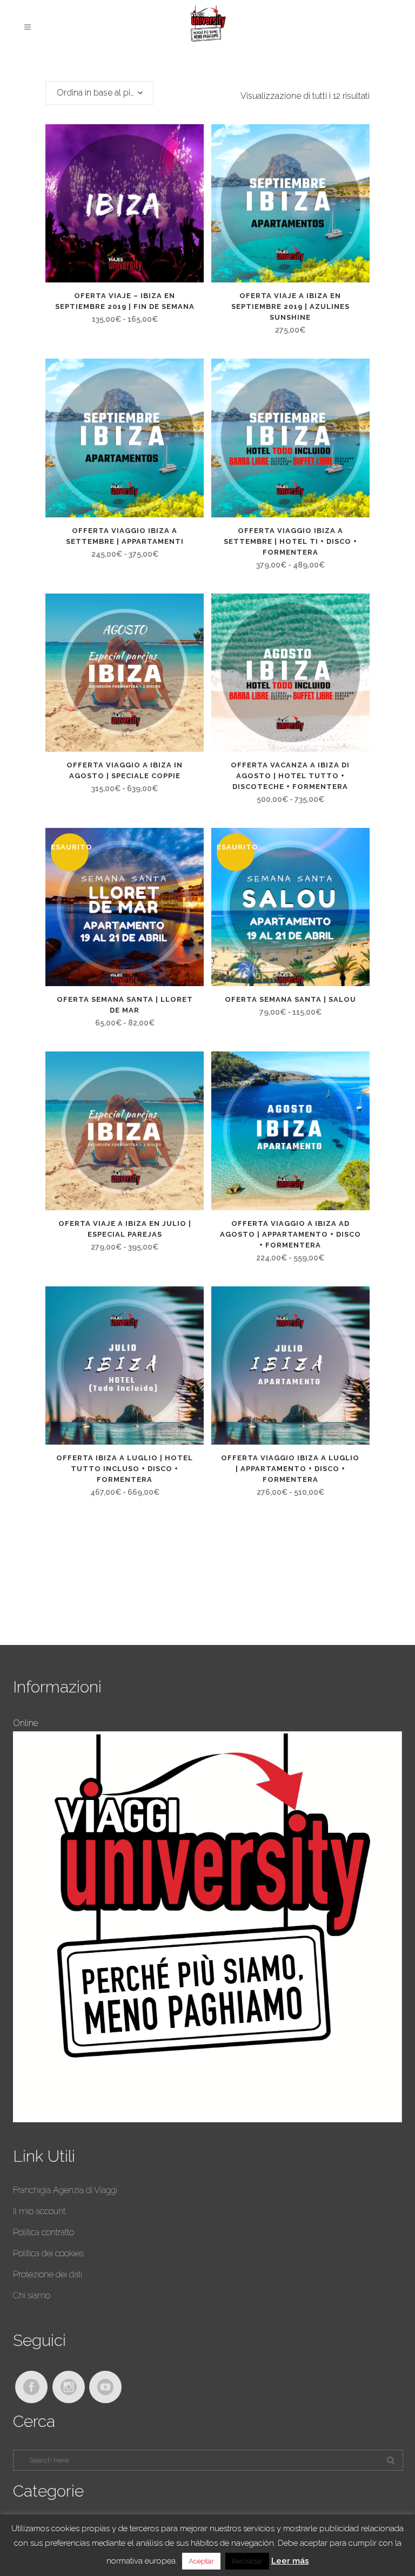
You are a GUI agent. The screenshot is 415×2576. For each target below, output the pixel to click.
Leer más (290, 2561)
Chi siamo (32, 2295)
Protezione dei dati (48, 2274)
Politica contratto (43, 2232)
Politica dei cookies (48, 2253)
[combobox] (99, 93)
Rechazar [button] (247, 2561)
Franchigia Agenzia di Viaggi (65, 2190)
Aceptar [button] (201, 2561)
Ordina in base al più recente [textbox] (105, 93)
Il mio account (39, 2211)
